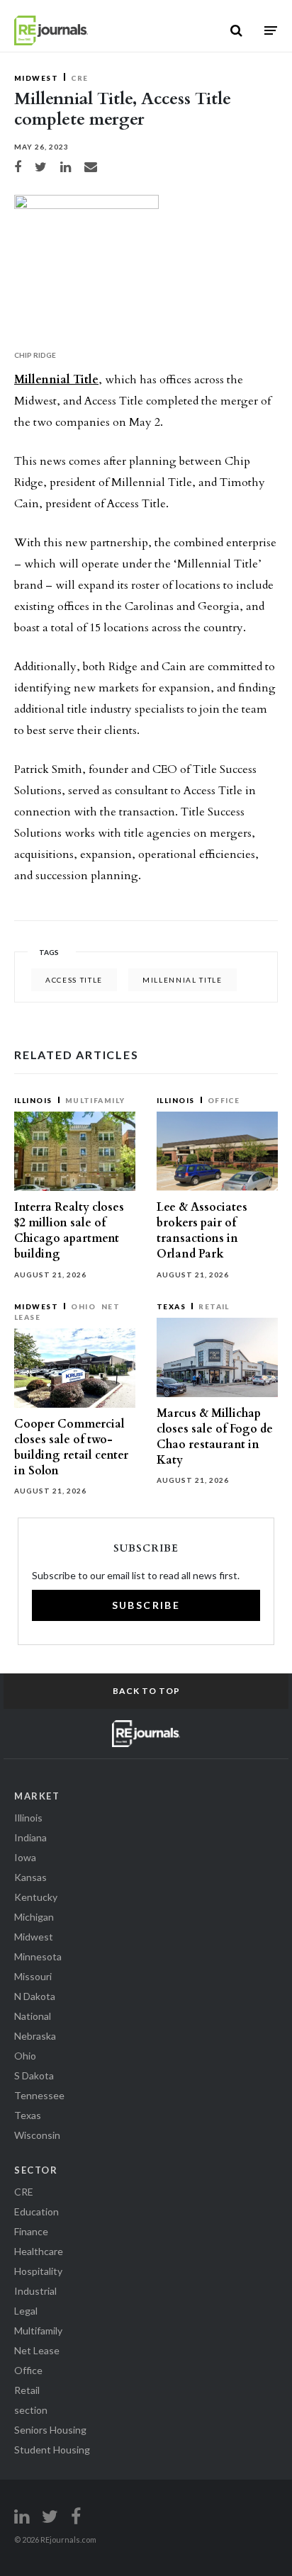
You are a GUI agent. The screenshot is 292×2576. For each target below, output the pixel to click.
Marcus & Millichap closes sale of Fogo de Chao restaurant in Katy (215, 1437)
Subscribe (146, 1605)
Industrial (35, 2291)
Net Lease (37, 2350)
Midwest (36, 78)
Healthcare (39, 2251)
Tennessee (39, 2095)
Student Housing (52, 2450)
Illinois (33, 1100)
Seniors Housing (50, 2430)
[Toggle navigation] (271, 30)
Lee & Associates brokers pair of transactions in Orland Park (202, 1231)
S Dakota (34, 2075)
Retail (214, 1306)
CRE (79, 78)
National (33, 2016)
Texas (171, 1306)
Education (36, 2211)
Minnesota (38, 1956)
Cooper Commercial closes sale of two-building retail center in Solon (71, 1448)
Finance (31, 2231)
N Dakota (35, 1996)
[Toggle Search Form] (236, 30)
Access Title (74, 980)
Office (224, 1100)
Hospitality (38, 2271)
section (31, 2410)
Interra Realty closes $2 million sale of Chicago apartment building (69, 1231)
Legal (26, 2311)
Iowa (25, 1857)
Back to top (146, 1691)
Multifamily (95, 1100)
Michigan (34, 1917)
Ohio (83, 1306)
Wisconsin (37, 2135)
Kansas (30, 1877)
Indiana (30, 1837)
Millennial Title (56, 380)
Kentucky (36, 1897)
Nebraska (35, 2036)
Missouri (33, 1976)
